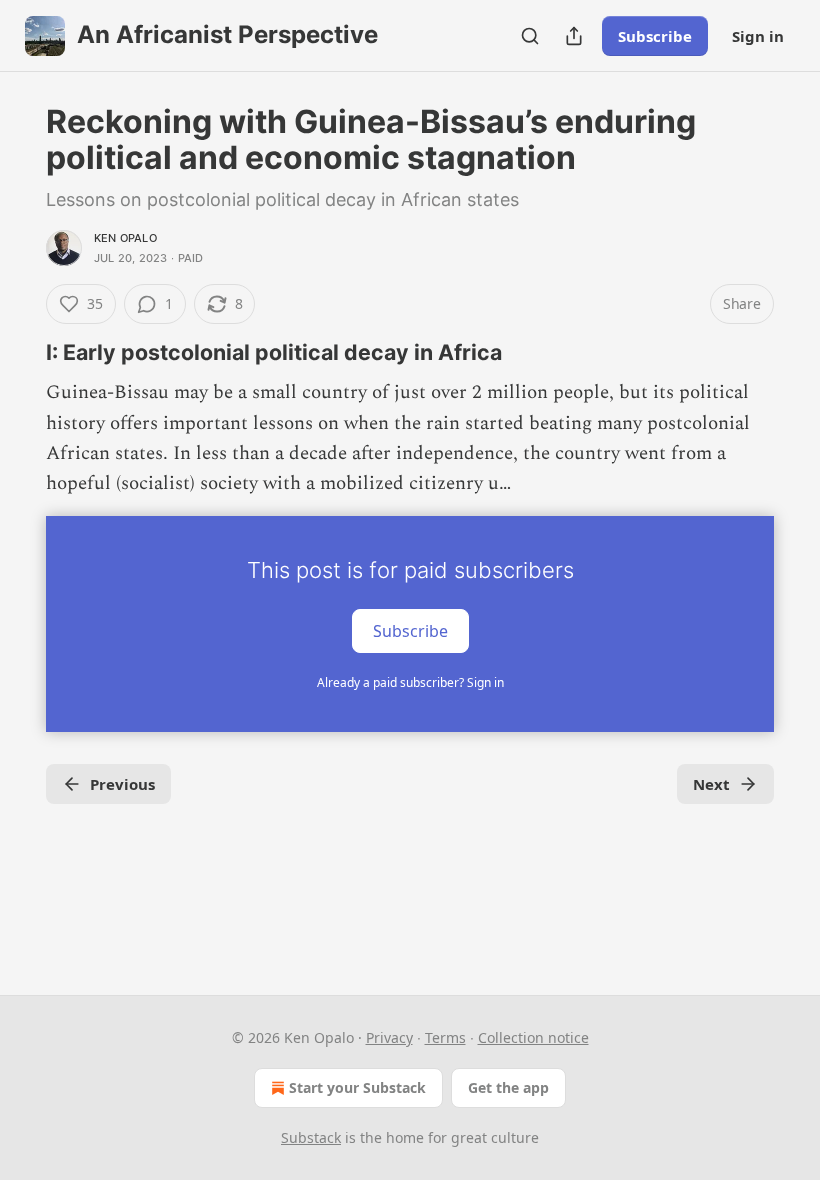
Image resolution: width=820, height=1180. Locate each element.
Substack (311, 1137)
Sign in (758, 36)
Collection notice (533, 1037)
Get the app (508, 1087)
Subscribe (655, 36)
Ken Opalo (125, 238)
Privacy (389, 1037)
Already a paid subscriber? (410, 682)
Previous (122, 784)
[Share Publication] (574, 36)
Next (711, 784)
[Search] (530, 36)
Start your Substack (357, 1087)
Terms (445, 1037)
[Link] (18, 352)
